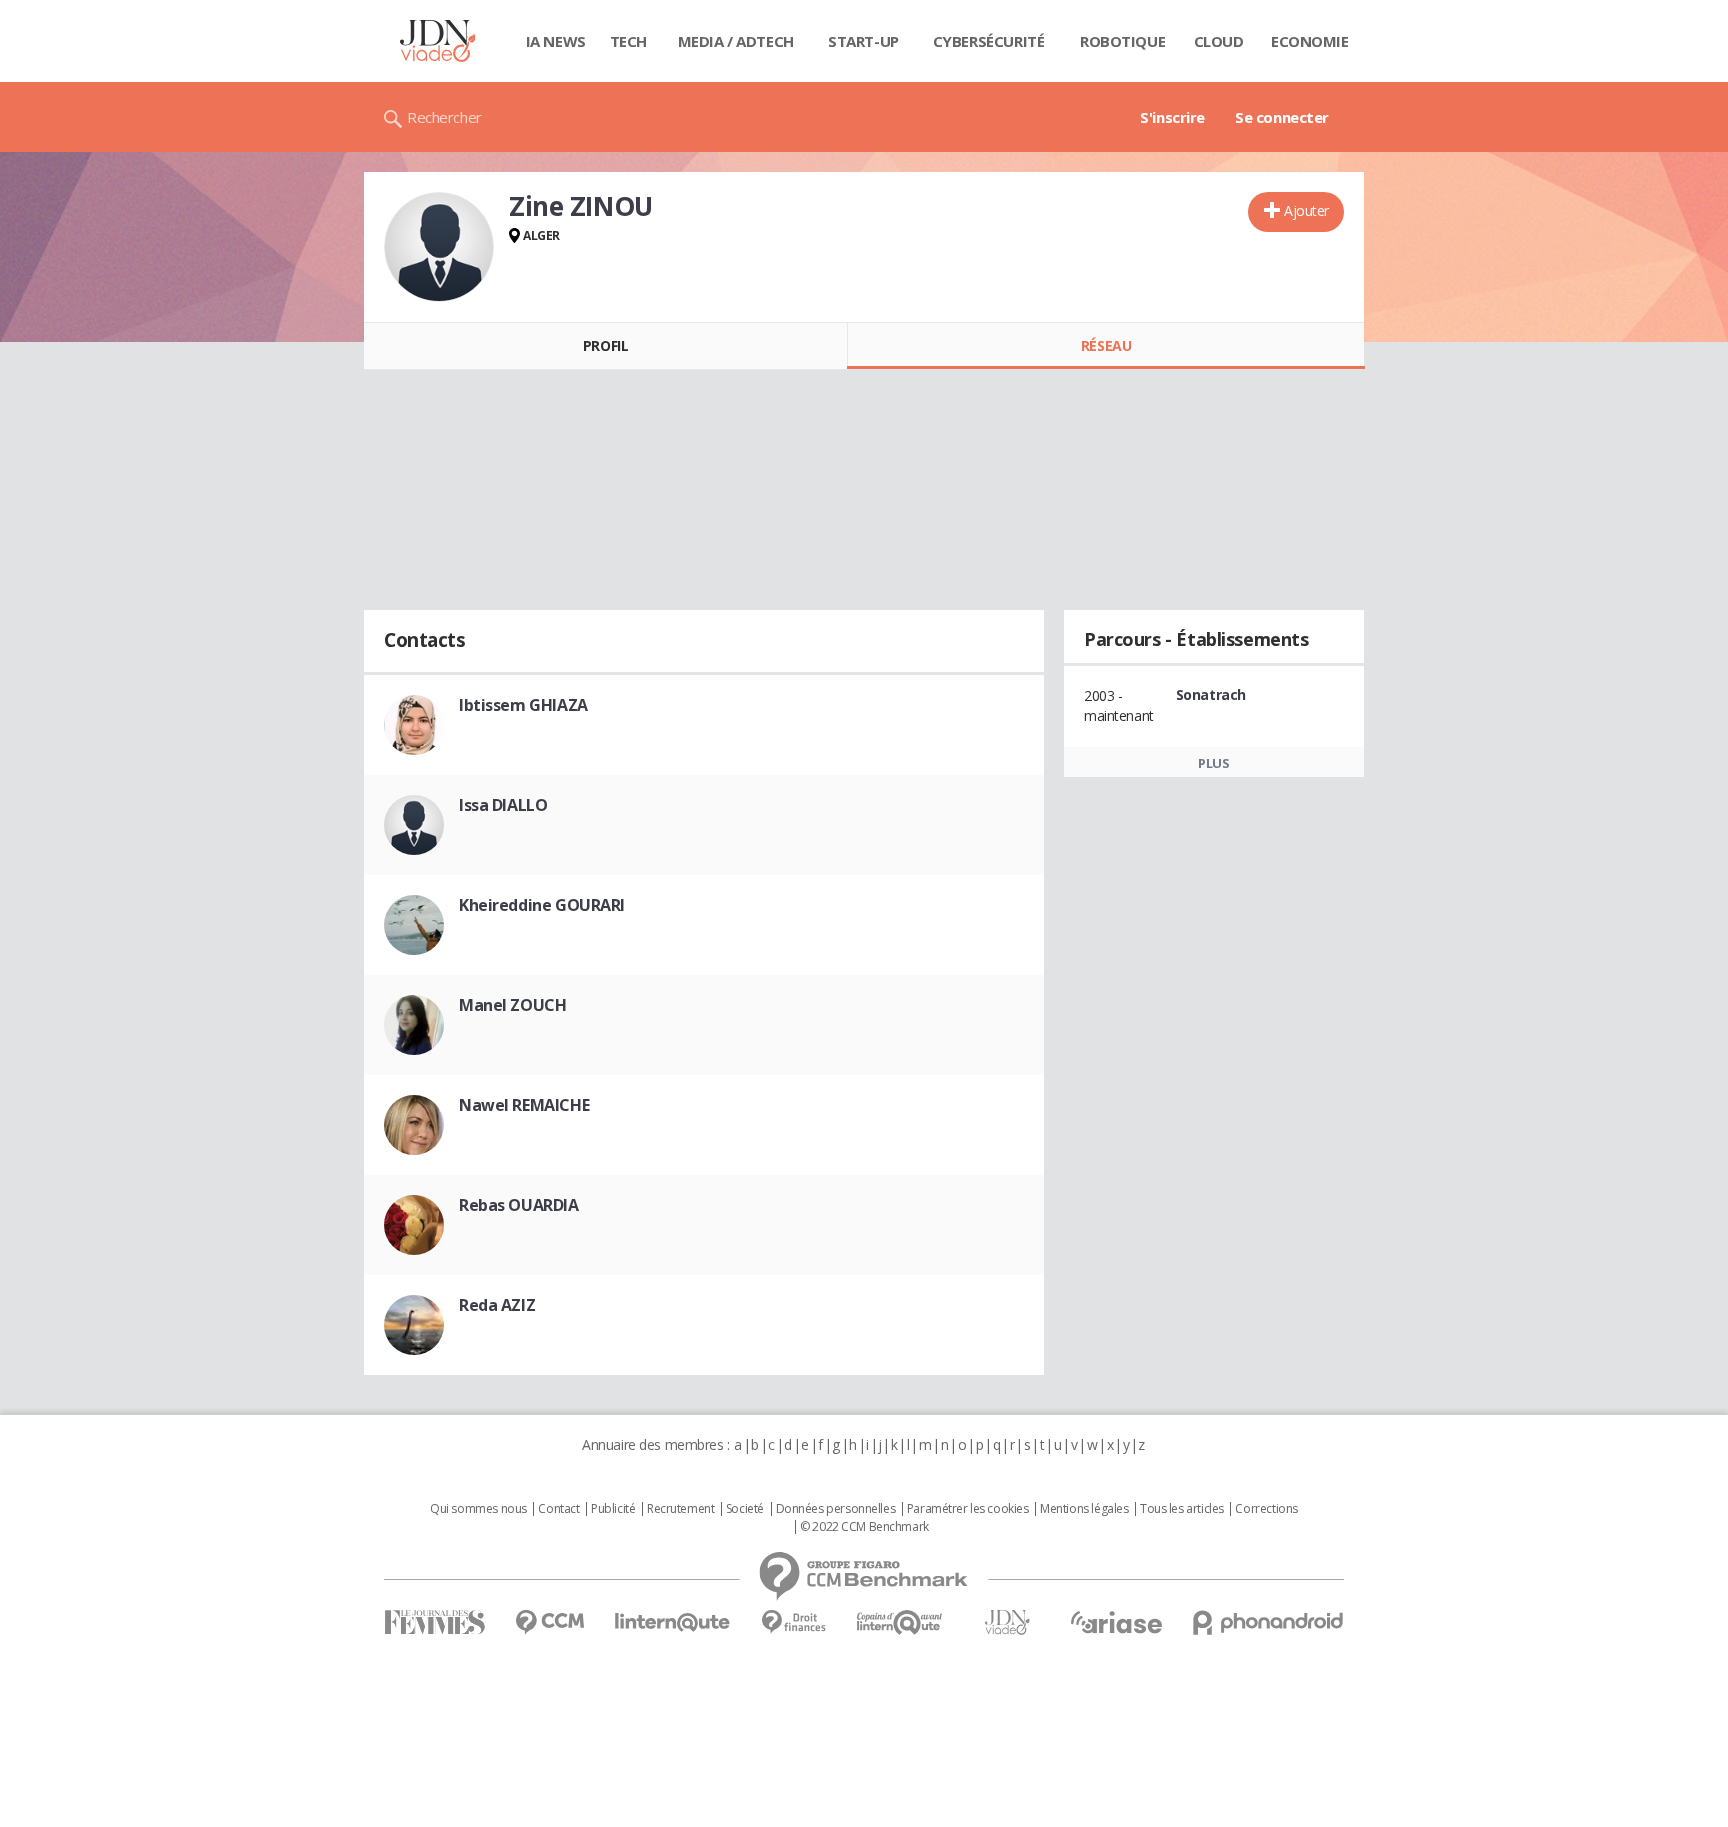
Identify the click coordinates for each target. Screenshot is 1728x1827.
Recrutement (680, 1509)
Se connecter (1282, 117)
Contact (558, 1509)
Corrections (1266, 1509)
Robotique (1122, 41)
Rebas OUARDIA (519, 1205)
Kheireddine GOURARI (542, 905)
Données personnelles (836, 1509)
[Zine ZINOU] (439, 247)
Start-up (863, 41)
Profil (605, 345)
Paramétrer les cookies (968, 1509)
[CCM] (549, 1622)
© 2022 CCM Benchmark (864, 1527)
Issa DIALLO (503, 805)
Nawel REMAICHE (524, 1105)
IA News (556, 41)
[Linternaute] (673, 1622)
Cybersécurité (989, 41)
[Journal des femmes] (434, 1622)
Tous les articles (1182, 1509)
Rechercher (444, 117)
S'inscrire (1172, 117)
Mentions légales (1084, 1509)
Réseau (1106, 345)
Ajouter (1306, 210)
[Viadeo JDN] (1007, 1622)
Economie (1310, 41)
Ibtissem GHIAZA (523, 705)
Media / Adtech (736, 41)
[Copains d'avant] (900, 1622)
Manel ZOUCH (512, 1005)
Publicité (613, 1509)
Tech (628, 41)
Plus (1213, 763)
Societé (745, 1509)
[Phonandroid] (1268, 1622)
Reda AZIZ (497, 1305)
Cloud (1219, 41)
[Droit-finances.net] (793, 1622)
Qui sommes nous (478, 1509)
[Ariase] (1116, 1622)
